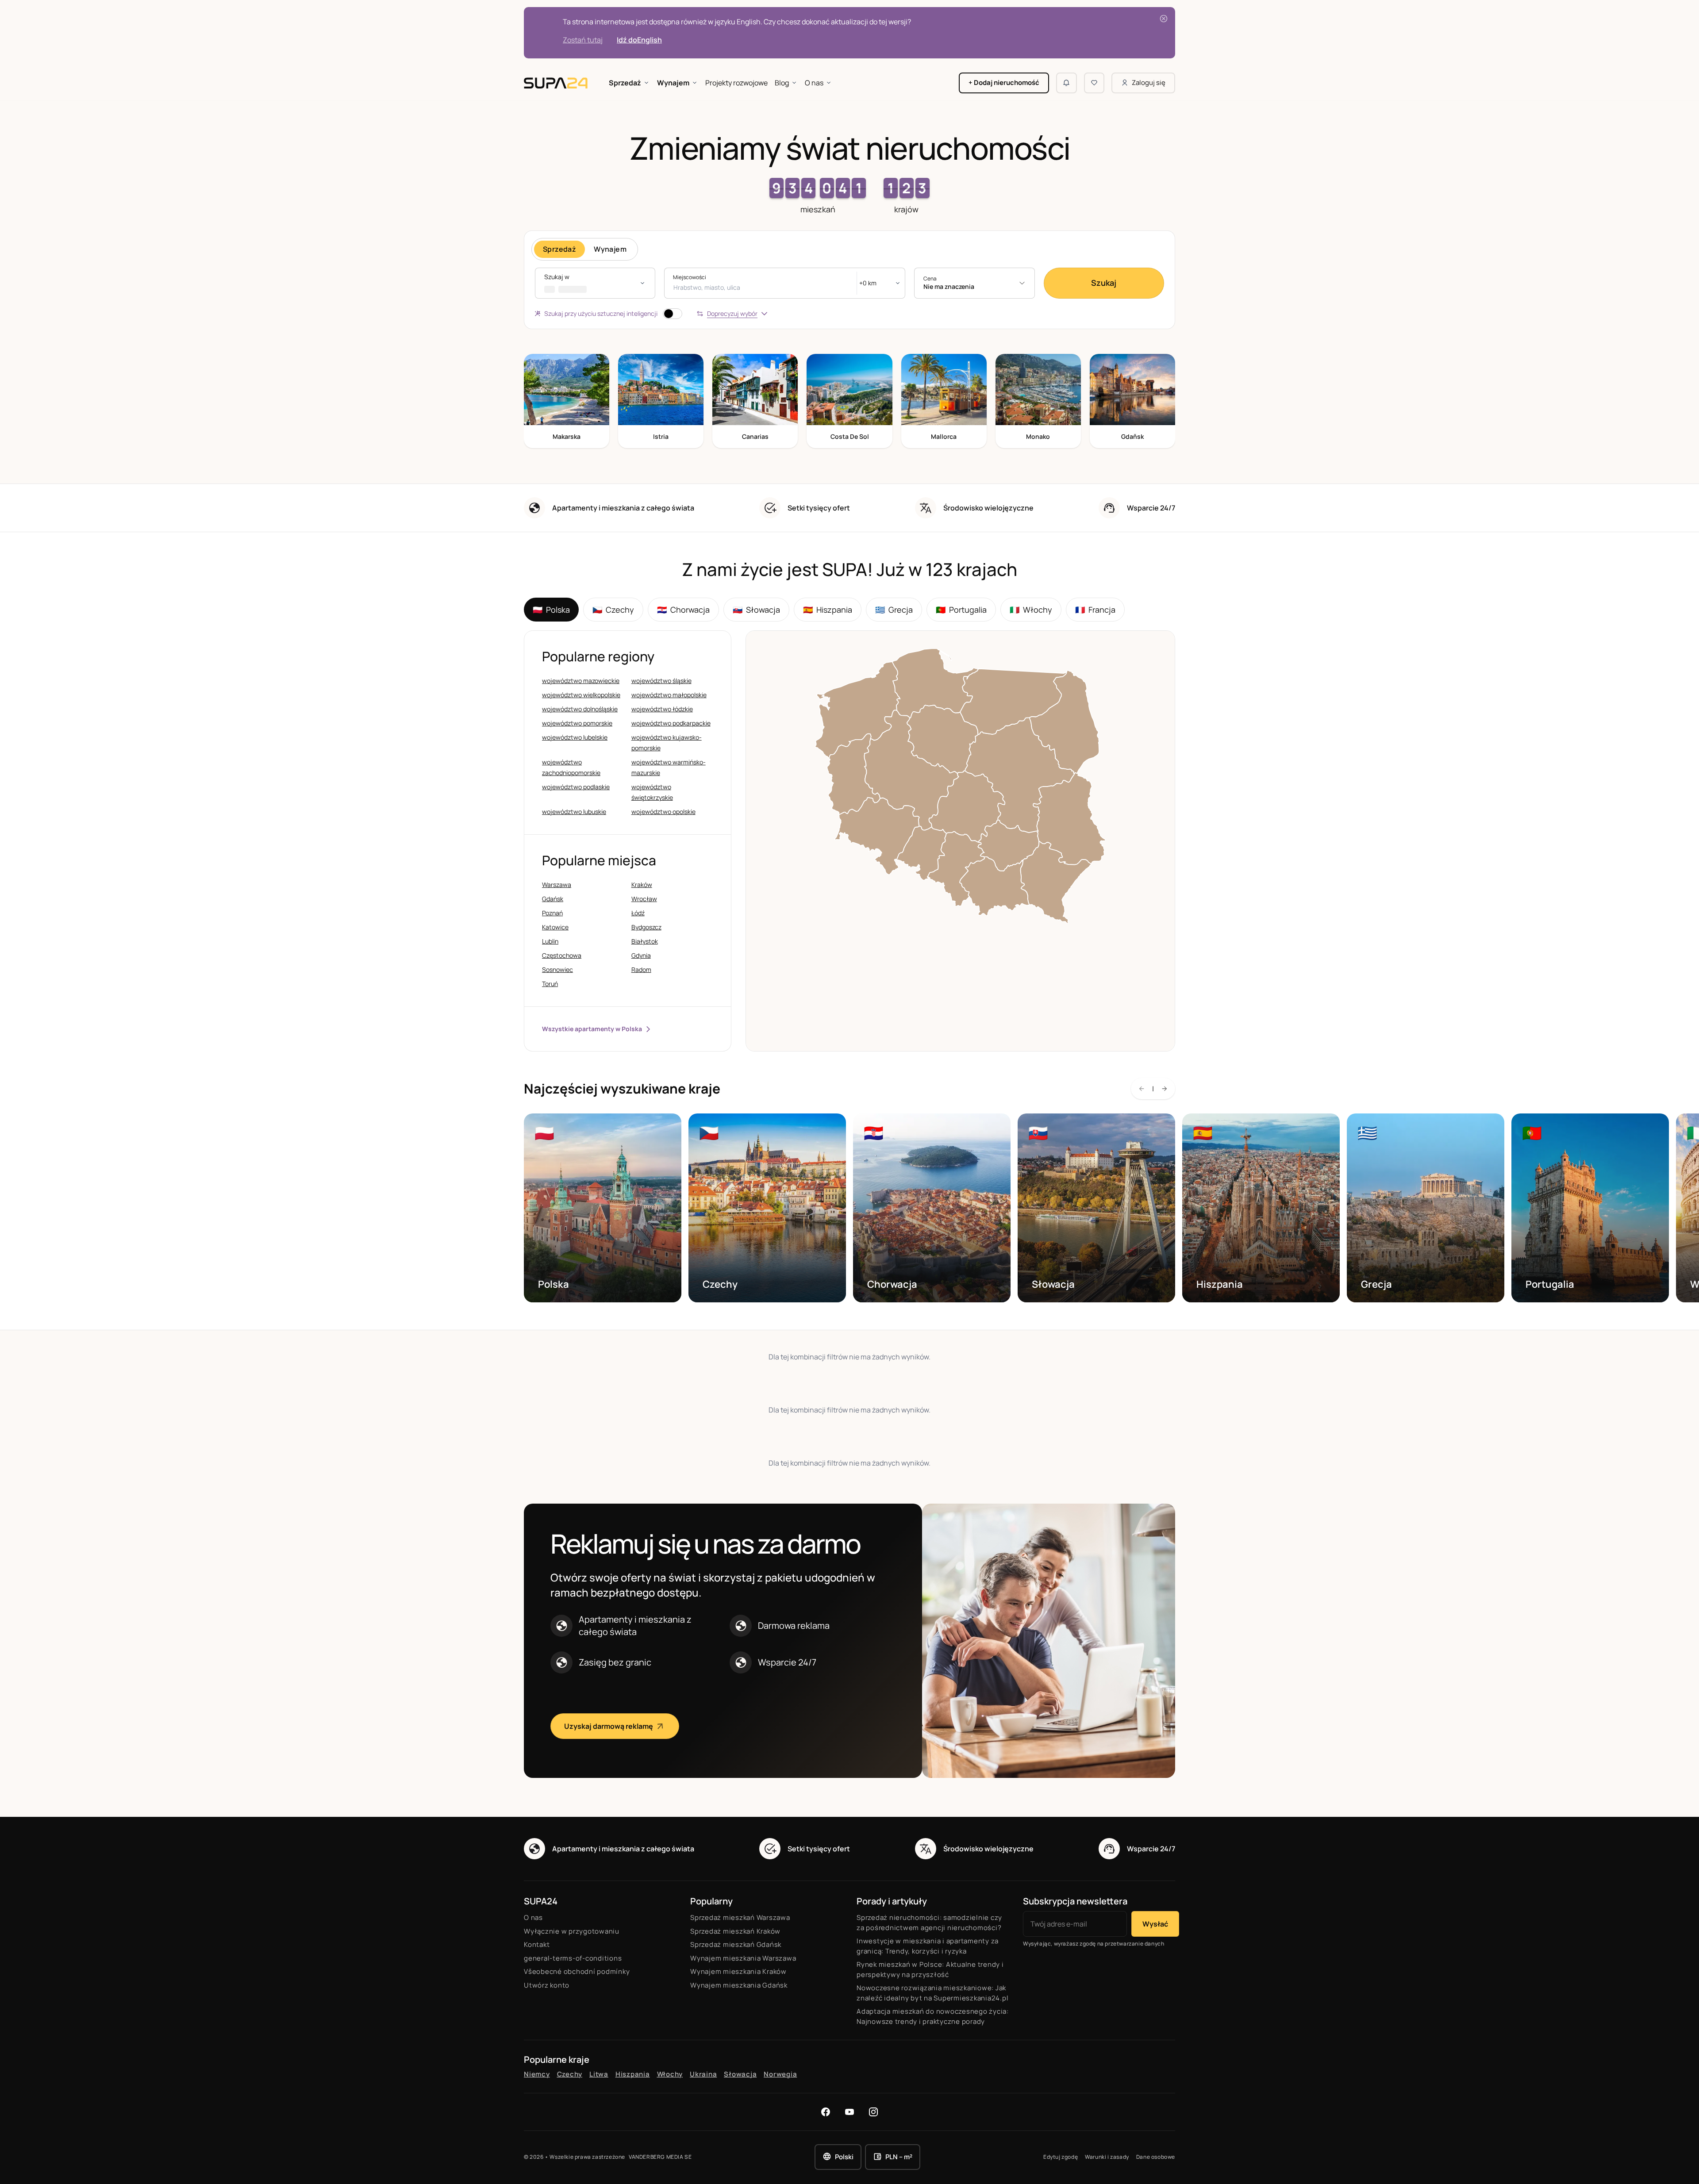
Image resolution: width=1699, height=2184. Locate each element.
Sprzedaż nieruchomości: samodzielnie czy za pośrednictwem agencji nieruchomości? (929, 1923)
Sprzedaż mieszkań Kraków (735, 1931)
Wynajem (673, 83)
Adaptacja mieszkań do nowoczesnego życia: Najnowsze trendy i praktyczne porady (933, 2016)
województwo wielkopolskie (581, 695)
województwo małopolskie (669, 695)
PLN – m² (899, 2157)
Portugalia (961, 610)
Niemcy (537, 2074)
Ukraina (703, 2074)
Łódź (638, 913)
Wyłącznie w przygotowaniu (572, 1931)
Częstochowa (562, 955)
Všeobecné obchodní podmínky (577, 1971)
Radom (641, 969)
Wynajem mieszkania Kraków (738, 1971)
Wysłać (1155, 1924)
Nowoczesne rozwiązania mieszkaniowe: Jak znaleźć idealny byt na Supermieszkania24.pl (932, 1993)
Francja (1095, 610)
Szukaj (1104, 283)
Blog (782, 83)
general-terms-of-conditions (573, 1958)
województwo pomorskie (577, 723)
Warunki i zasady (1107, 2157)
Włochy (1031, 610)
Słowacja (756, 610)
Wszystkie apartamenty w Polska (592, 1029)
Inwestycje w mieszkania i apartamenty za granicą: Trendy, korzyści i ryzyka (928, 1946)
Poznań (552, 913)
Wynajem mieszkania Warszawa (743, 1958)
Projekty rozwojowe (736, 83)
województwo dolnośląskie (580, 709)
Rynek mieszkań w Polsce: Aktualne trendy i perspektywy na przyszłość (930, 1969)
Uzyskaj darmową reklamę (609, 1726)
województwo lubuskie (574, 812)
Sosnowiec (557, 969)
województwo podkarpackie (671, 723)
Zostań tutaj (583, 40)
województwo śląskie (661, 681)
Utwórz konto (547, 1985)
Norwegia (780, 2074)
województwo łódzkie (662, 709)
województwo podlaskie (576, 787)
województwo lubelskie (575, 737)
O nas (814, 83)
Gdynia (641, 955)
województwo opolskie (663, 812)
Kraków (642, 885)
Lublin (550, 941)
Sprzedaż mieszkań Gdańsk (736, 1944)
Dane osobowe (1156, 2157)
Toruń (550, 984)
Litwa (599, 2074)
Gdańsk (553, 899)
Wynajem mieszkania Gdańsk (739, 1985)
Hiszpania (828, 610)
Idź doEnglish (639, 40)
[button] (595, 283)
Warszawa (557, 885)
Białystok (645, 941)
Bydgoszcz (646, 927)
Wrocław (644, 899)
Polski (844, 2157)
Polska (551, 610)
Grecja (894, 610)
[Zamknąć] (1164, 19)
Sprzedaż (625, 83)
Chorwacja (683, 610)
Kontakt (537, 1944)
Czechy (613, 610)
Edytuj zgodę (1061, 2157)
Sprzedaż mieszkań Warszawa (740, 1917)
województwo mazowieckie (581, 681)
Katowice (555, 927)
